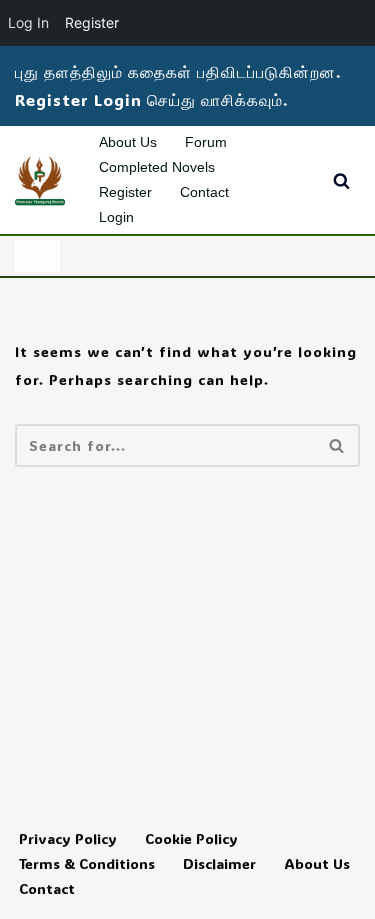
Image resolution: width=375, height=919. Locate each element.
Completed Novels (157, 167)
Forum (206, 142)
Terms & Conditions (87, 863)
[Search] (341, 180)
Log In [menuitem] (28, 22)
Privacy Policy (68, 838)
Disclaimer (219, 863)
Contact (204, 192)
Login (116, 217)
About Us (128, 142)
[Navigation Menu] (37, 256)
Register (125, 192)
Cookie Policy (191, 838)
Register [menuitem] (92, 22)
